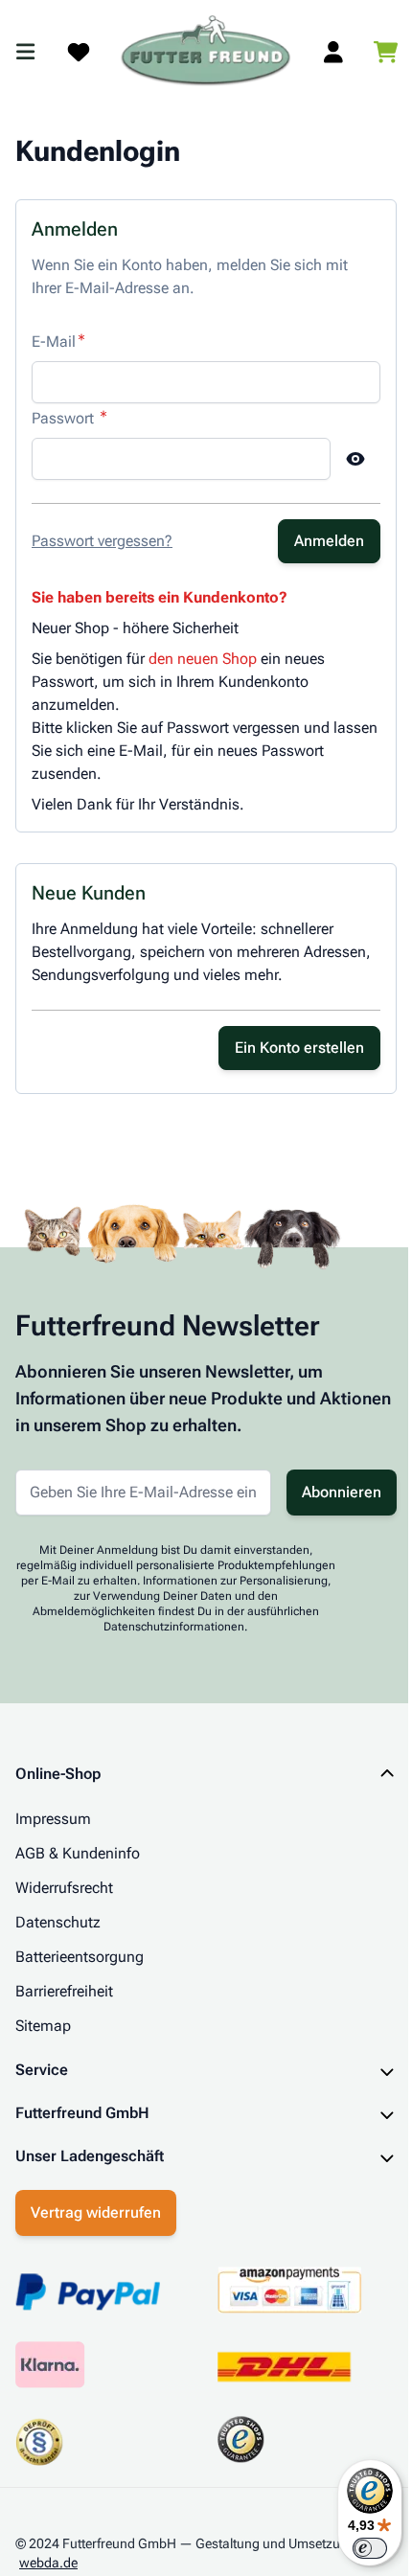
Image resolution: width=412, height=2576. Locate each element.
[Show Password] (355, 459)
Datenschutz (58, 1922)
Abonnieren (342, 1492)
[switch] (355, 2548)
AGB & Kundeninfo (78, 1853)
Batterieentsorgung (80, 1957)
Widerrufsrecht (64, 1888)
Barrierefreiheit (64, 1991)
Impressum (53, 1819)
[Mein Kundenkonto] (333, 52)
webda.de (48, 2558)
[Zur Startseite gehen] (206, 52)
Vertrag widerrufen (96, 2208)
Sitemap (43, 2026)
